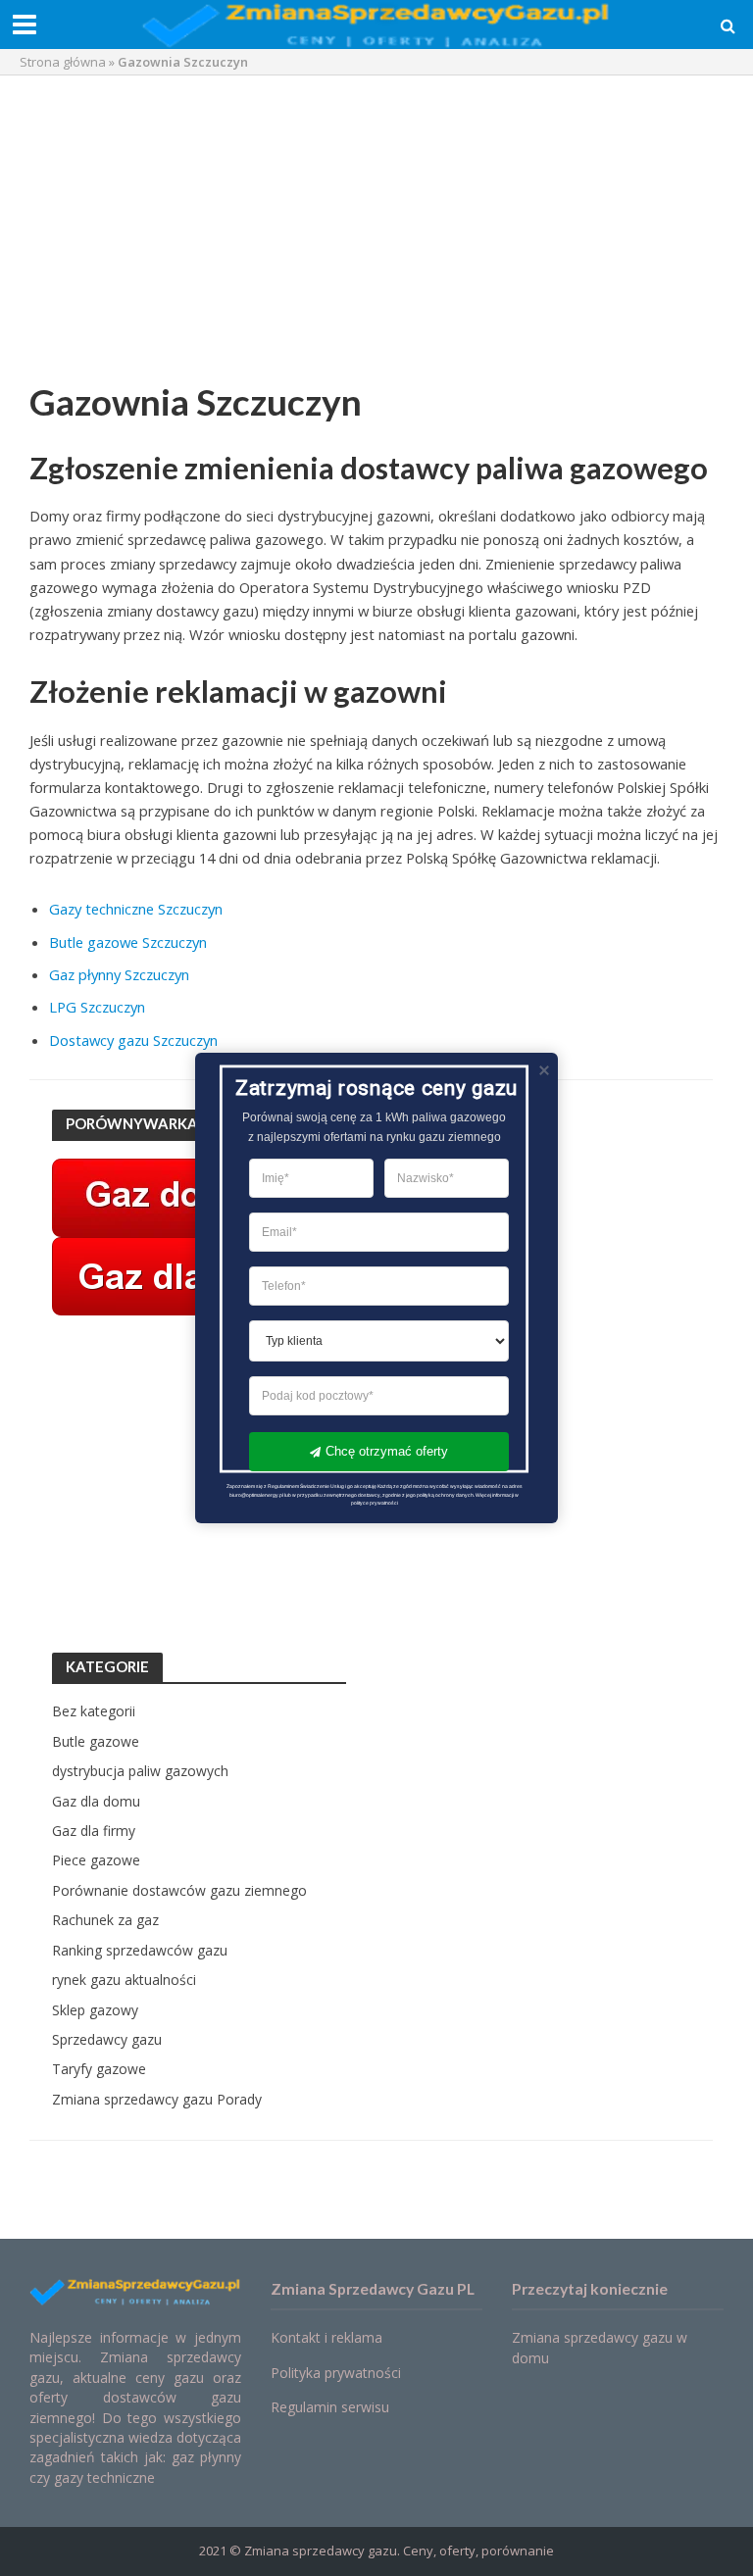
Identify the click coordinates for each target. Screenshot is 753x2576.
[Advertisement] (376, 232)
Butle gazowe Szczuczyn (128, 942)
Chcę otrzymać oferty (387, 1451)
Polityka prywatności (336, 2373)
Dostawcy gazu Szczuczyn (133, 1040)
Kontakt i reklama (326, 2337)
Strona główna (63, 62)
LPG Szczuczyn (97, 1007)
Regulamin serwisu (330, 2407)
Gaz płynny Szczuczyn (119, 974)
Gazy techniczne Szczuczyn (136, 909)
